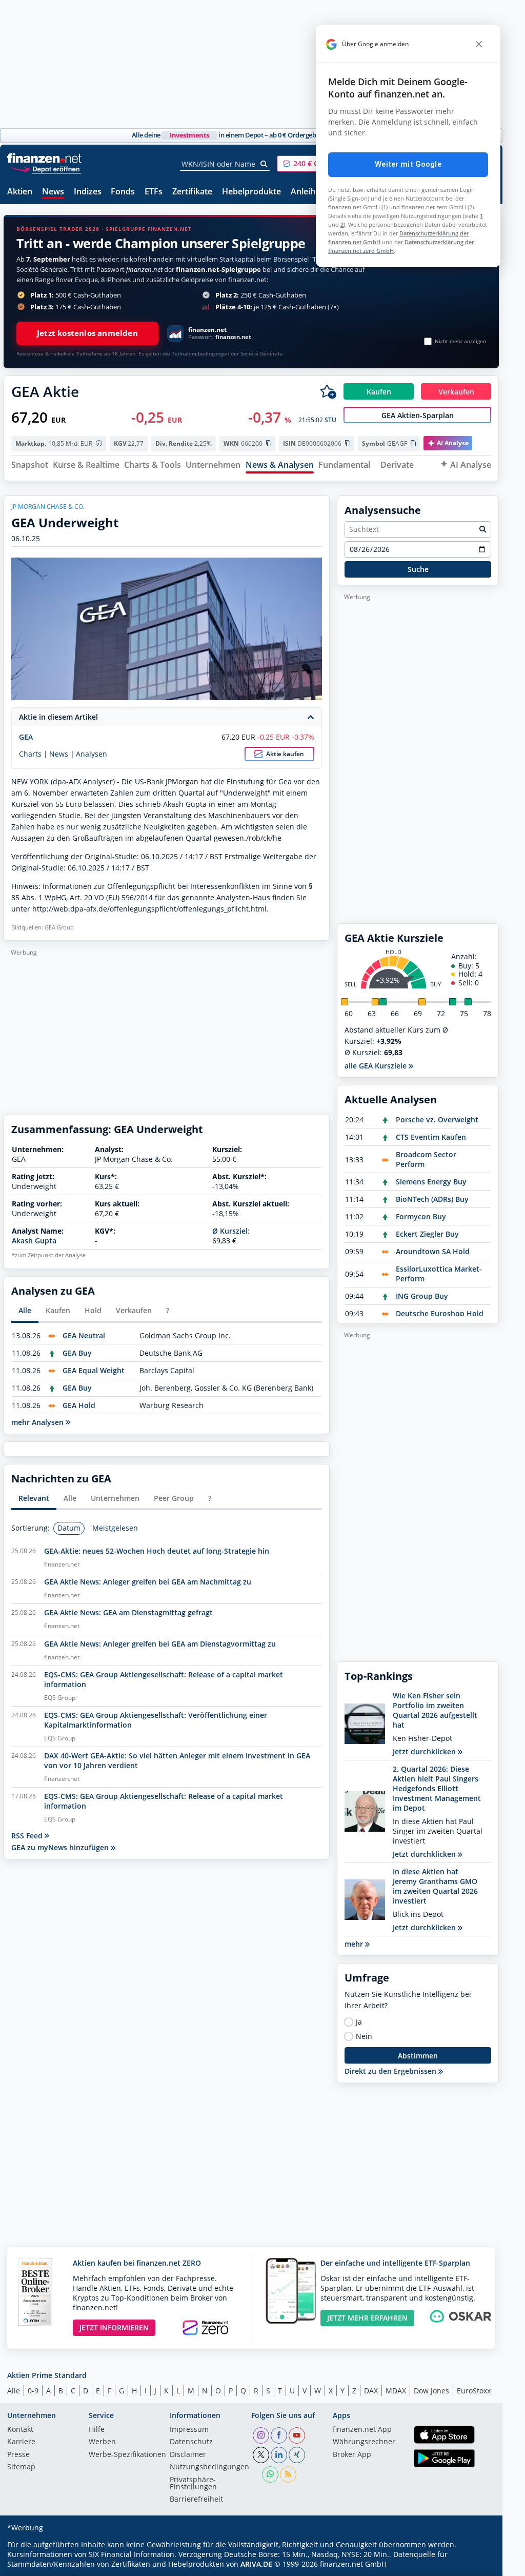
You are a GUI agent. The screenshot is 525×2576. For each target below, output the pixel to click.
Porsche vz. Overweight (437, 1119)
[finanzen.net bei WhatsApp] (270, 2474)
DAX (371, 2391)
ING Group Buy (422, 1296)
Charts (30, 754)
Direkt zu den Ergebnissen (391, 2071)
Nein (364, 2036)
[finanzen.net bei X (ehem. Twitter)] (261, 2455)
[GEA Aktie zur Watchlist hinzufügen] (328, 391)
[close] (479, 44)
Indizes (88, 192)
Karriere (21, 2442)
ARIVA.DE (256, 2564)
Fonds (123, 192)
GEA (26, 737)
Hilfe (97, 2430)
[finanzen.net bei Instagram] (261, 2435)
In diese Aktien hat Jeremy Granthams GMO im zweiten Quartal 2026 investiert (435, 1886)
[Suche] (264, 164)
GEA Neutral (84, 1335)
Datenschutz (191, 2442)
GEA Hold (79, 1405)
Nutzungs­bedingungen (209, 2467)
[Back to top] (478, 2565)
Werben (102, 2442)
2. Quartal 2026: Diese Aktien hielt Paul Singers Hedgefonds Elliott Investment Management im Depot (437, 1788)
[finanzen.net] (44, 158)
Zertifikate (192, 192)
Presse (18, 2455)
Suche (418, 569)
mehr (355, 1944)
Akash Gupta (34, 1241)
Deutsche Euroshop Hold (440, 1313)
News (53, 192)
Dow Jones (431, 2391)
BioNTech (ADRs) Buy (432, 1199)
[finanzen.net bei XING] (297, 2455)
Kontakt (20, 2430)
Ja (359, 2022)
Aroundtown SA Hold (433, 1251)
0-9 (33, 2391)
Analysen (92, 754)
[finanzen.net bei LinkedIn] (279, 2455)
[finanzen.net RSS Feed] (288, 2474)
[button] (315, 164)
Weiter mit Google (408, 164)
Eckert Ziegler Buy (427, 1234)
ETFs (154, 192)
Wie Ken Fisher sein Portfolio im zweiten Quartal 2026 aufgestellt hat (435, 1710)
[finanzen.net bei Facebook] (279, 2435)
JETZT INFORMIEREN (114, 2327)
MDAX (396, 2391)
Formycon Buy (421, 1216)
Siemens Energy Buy (431, 1182)
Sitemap (21, 2467)
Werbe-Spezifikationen (127, 2455)
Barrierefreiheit (196, 2500)
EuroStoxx (474, 2391)
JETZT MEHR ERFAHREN (367, 2318)
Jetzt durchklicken (425, 1751)
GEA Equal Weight (94, 1370)
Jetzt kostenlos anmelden (87, 333)
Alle (14, 2391)
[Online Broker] (46, 169)
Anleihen (308, 192)
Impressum (189, 2430)
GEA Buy (77, 1353)
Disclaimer (188, 2455)
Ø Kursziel (230, 1231)
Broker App (352, 2455)
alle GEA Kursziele (377, 1066)
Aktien (20, 192)
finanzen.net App (362, 2430)
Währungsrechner (364, 2442)
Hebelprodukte (251, 192)
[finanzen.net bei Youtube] (297, 2435)
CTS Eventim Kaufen (431, 1137)
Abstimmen (418, 2056)
